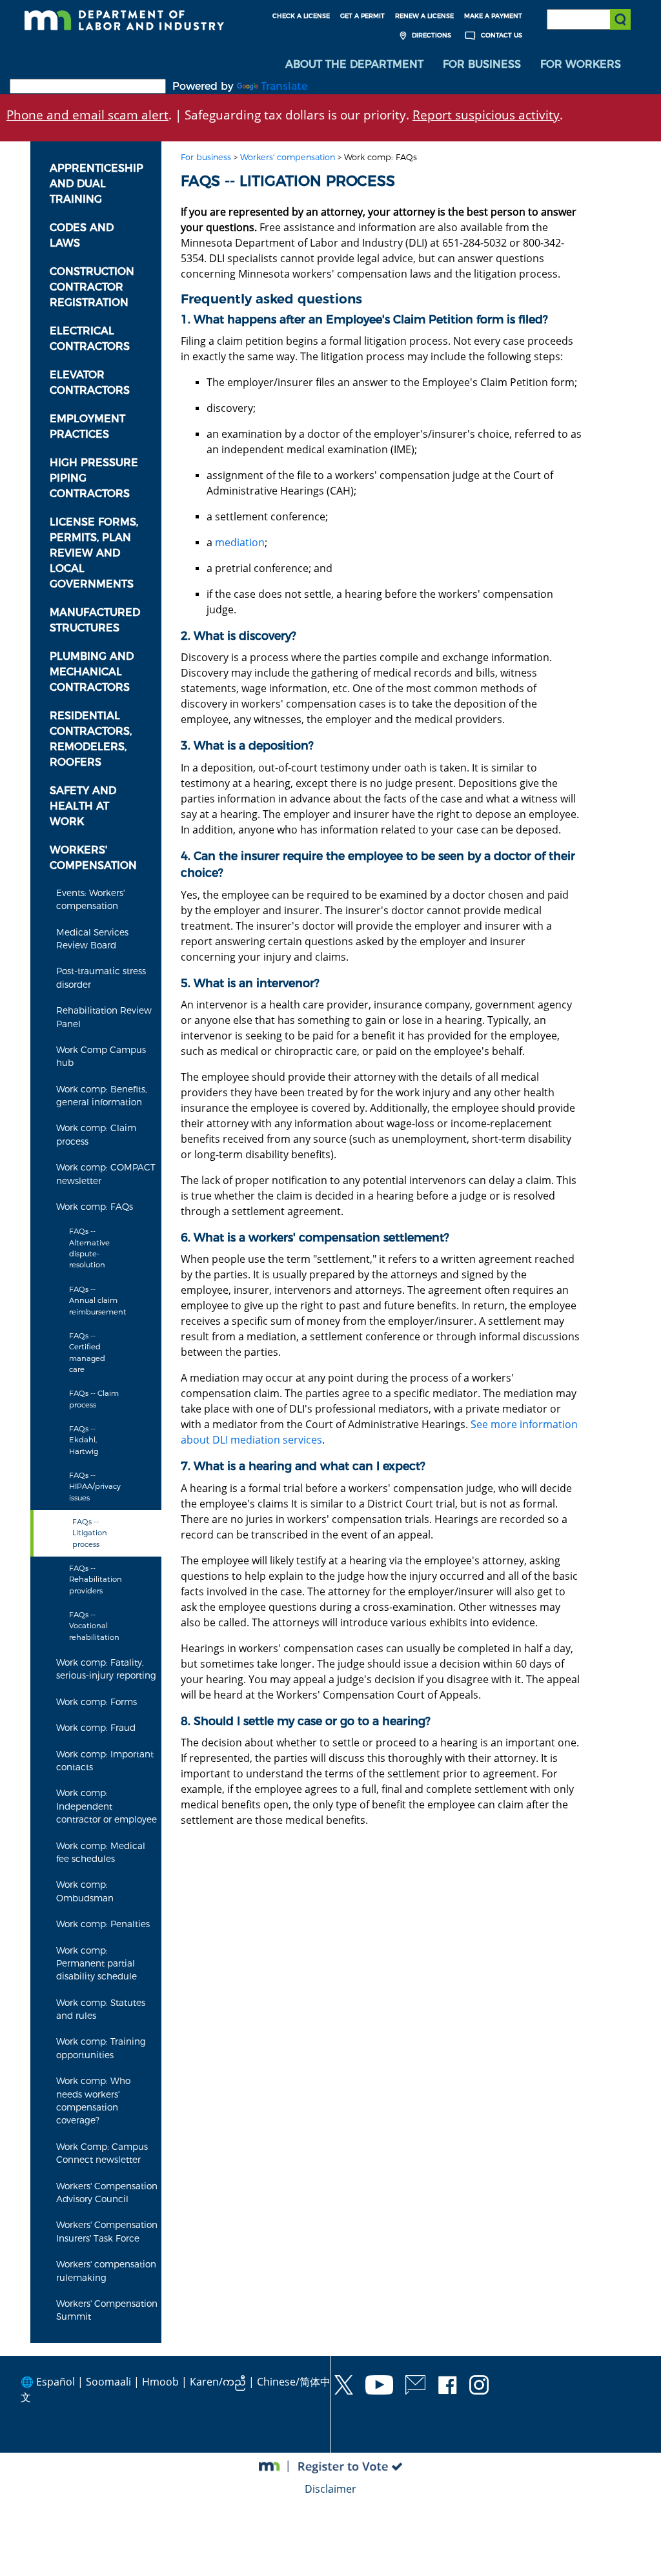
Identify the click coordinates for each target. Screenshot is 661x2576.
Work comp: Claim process (96, 1134)
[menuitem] (354, 65)
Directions (431, 35)
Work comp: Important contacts (105, 1761)
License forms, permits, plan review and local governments (94, 553)
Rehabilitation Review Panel (104, 1017)
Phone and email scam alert (87, 115)
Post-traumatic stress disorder (101, 977)
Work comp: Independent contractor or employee (107, 1806)
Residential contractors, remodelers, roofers (91, 739)
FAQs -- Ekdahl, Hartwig (84, 1440)
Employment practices (87, 426)
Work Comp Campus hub (101, 1056)
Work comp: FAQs (95, 1207)
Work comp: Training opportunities (101, 2048)
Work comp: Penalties (103, 1924)
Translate (284, 86)
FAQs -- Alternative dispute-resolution (89, 1248)
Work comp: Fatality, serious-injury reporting (106, 1669)
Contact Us (501, 35)
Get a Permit (362, 16)
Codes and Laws (82, 235)
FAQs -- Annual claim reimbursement (98, 1301)
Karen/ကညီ (218, 2382)
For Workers (581, 64)
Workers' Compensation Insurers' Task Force (107, 2231)
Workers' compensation (93, 858)
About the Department (354, 64)
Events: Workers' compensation (90, 899)
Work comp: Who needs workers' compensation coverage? (93, 2101)
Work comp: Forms (97, 1702)
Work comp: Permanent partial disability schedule (97, 1964)
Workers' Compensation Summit (107, 2310)
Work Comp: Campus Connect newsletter (102, 2153)
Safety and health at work (83, 806)
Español (56, 2382)
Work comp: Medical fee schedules (101, 1852)
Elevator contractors (90, 383)
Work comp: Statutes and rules (101, 2009)
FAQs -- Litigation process (90, 1533)
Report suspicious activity (486, 115)
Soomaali (108, 2382)
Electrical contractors (90, 339)
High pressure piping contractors (94, 478)
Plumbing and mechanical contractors (92, 672)
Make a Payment (493, 16)
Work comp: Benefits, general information (102, 1096)
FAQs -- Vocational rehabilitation (94, 1626)
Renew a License (424, 16)
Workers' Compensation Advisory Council (107, 2193)
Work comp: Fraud (96, 1728)
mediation (240, 542)
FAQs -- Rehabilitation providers (96, 1579)
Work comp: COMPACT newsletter (106, 1174)
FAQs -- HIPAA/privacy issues (95, 1487)
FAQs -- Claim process (94, 1399)
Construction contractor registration (92, 287)
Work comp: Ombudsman (85, 1891)
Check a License (301, 16)
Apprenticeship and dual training (97, 184)
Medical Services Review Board (92, 939)
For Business (482, 64)
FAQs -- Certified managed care (87, 1353)
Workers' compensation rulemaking (106, 2271)
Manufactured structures (95, 620)
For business (206, 157)
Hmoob (160, 2382)
